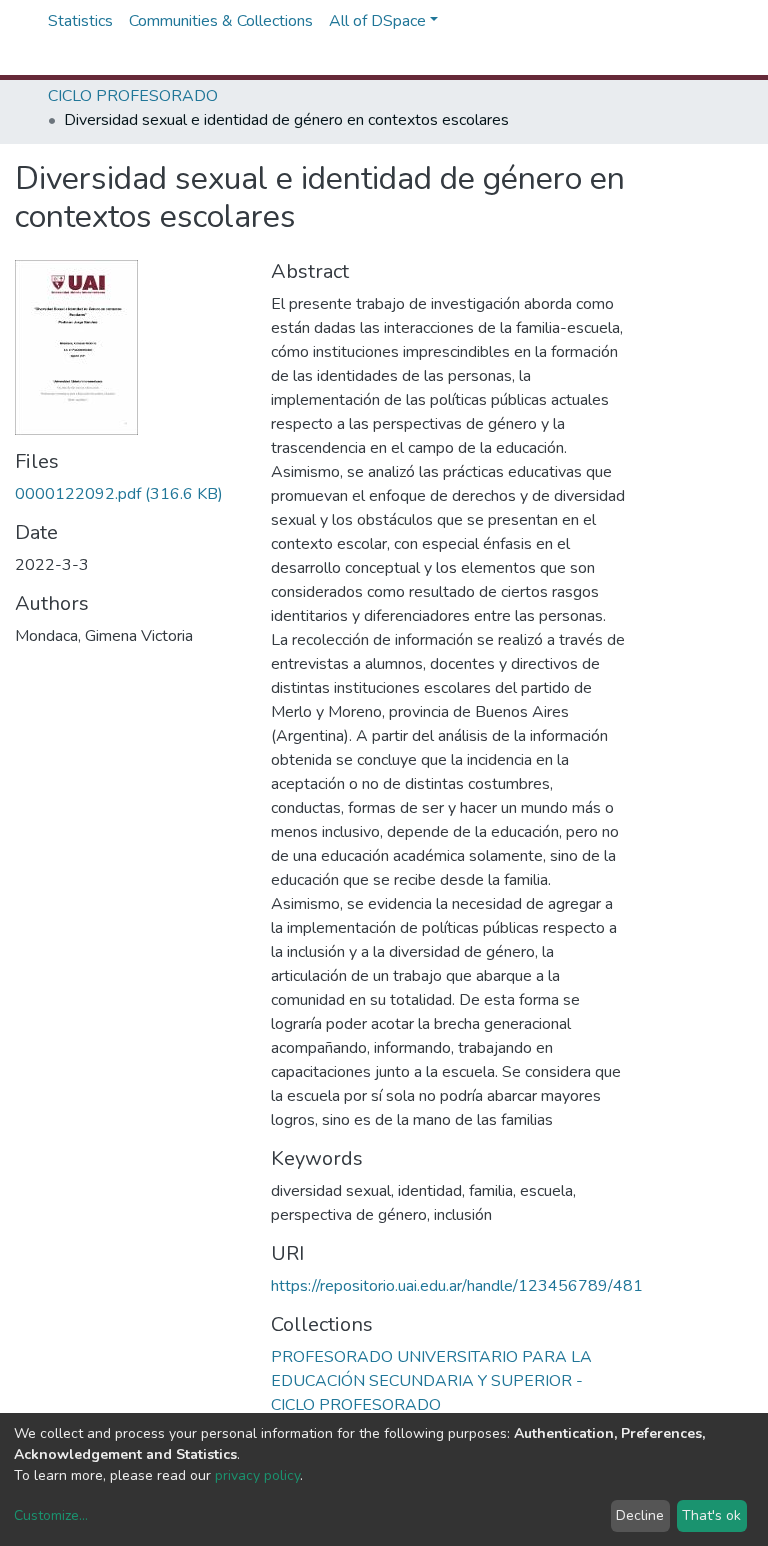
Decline (640, 1515)
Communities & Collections (221, 21)
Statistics (80, 21)
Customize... (51, 1515)
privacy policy (257, 1475)
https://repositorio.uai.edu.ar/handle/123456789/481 (457, 1286)
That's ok (711, 1515)
